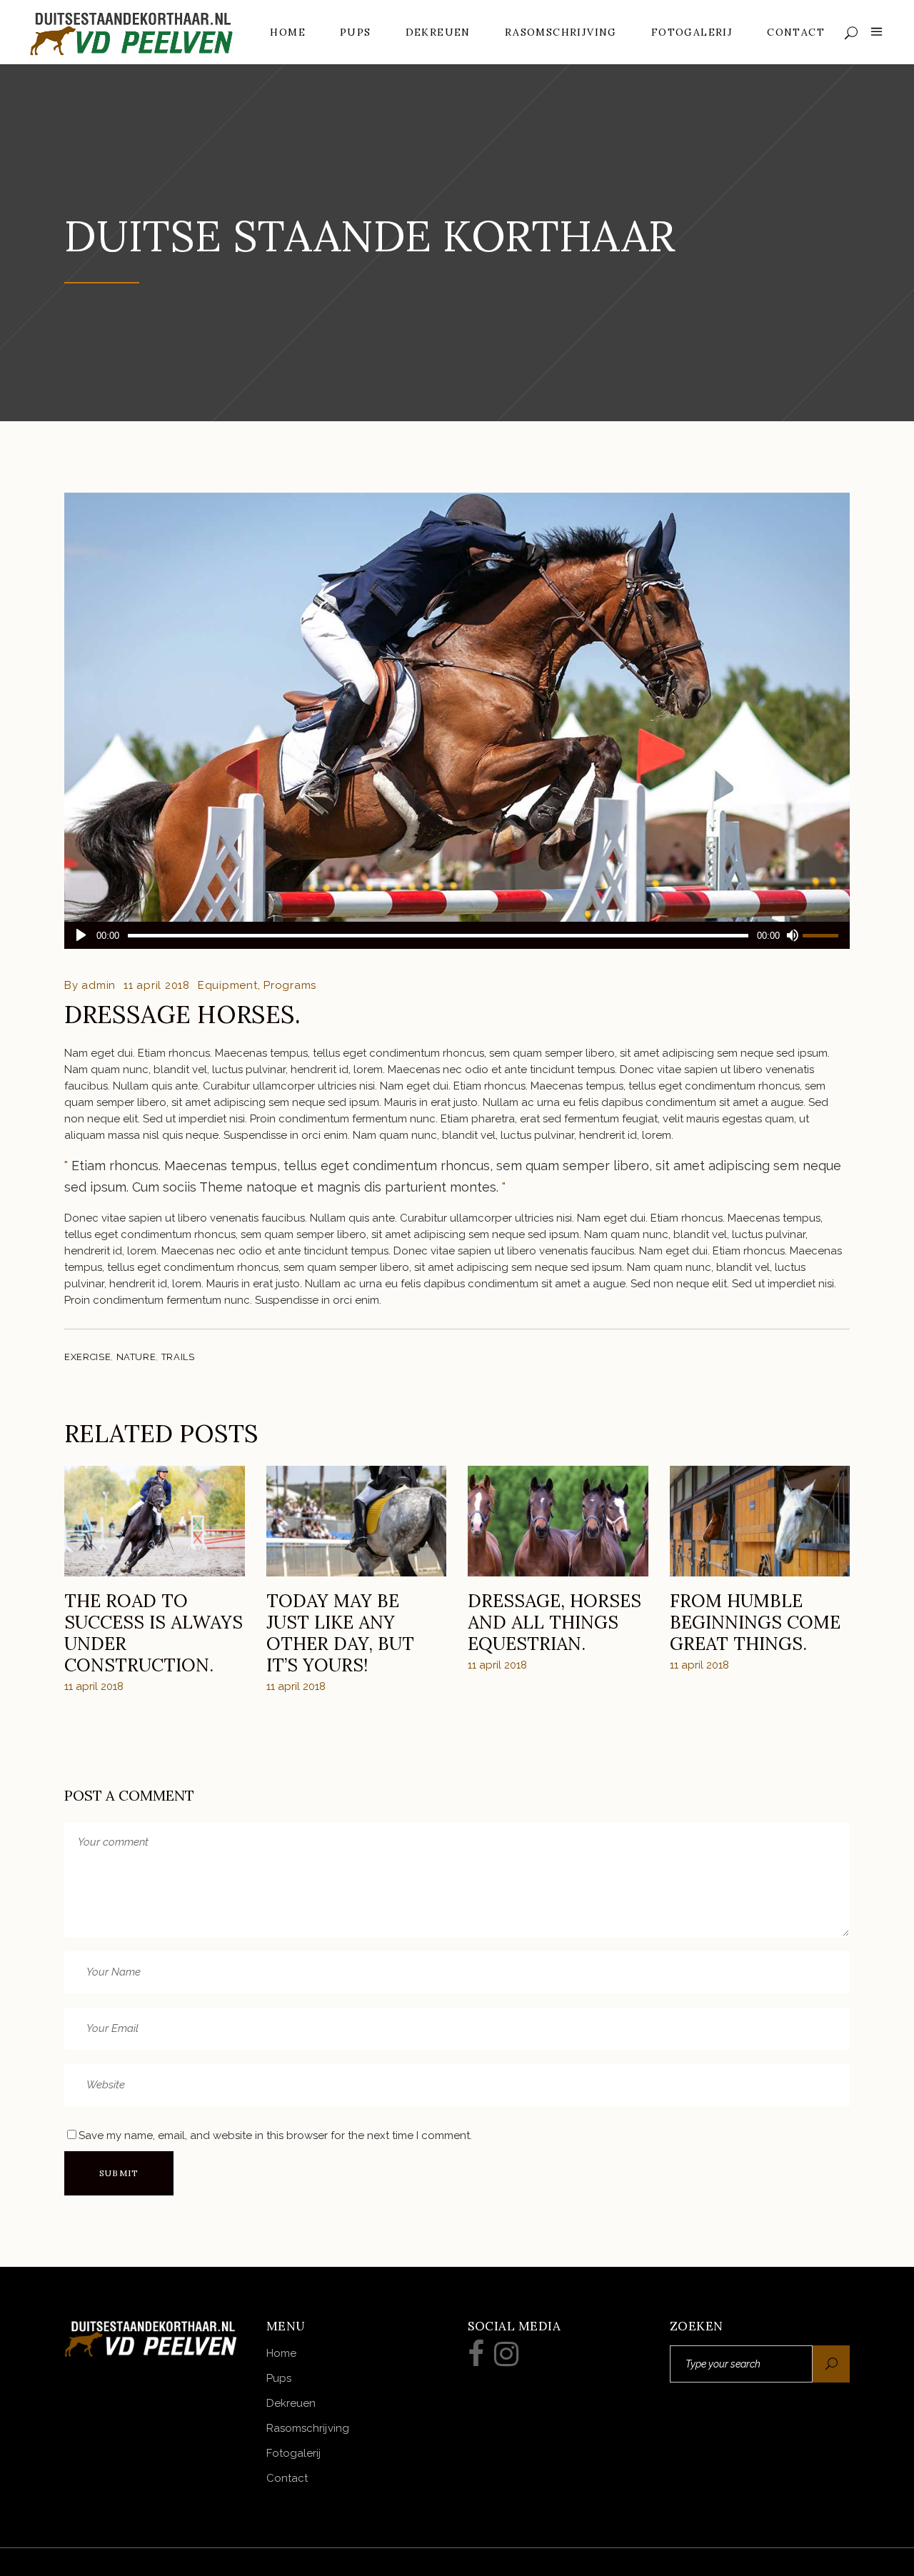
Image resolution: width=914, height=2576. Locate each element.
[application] (457, 935)
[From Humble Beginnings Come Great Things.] (760, 1521)
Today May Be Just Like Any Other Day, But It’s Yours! (340, 1633)
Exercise (87, 1357)
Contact (287, 2478)
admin (99, 985)
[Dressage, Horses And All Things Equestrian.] (558, 1521)
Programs (290, 985)
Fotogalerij (294, 2453)
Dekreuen (291, 2403)
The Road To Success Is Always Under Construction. (154, 1633)
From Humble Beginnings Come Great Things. (755, 1622)
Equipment (228, 985)
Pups (279, 2378)
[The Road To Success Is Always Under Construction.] (155, 1521)
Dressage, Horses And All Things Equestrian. (554, 1622)
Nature (136, 1357)
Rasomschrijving (308, 2428)
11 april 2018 (157, 985)
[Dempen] (792, 935)
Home (281, 2353)
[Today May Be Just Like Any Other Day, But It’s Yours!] (357, 1521)
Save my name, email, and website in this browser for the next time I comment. (275, 2135)
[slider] (823, 935)
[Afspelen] (81, 935)
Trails (178, 1357)
